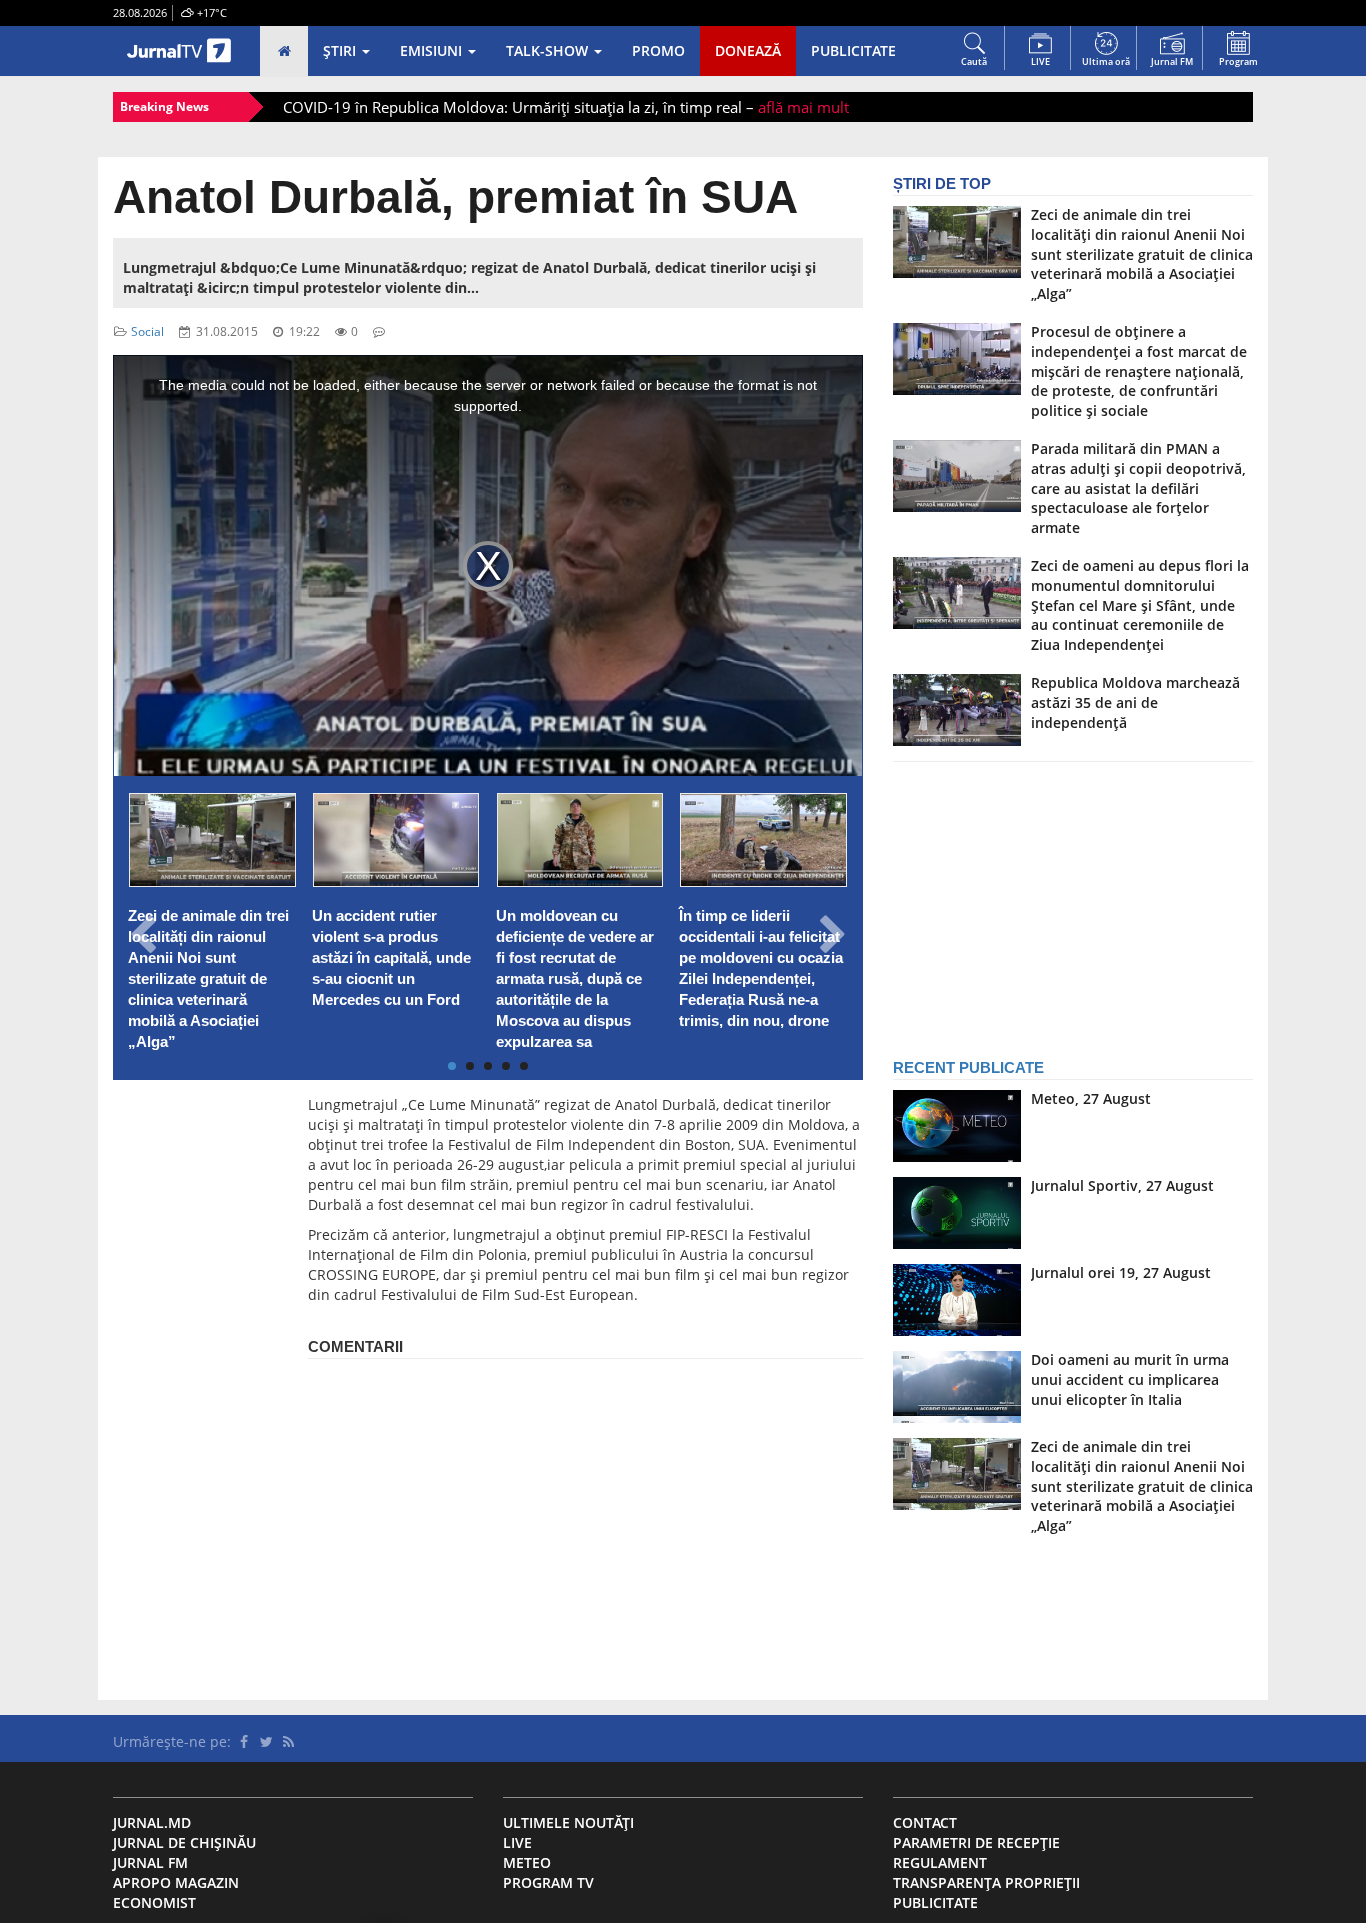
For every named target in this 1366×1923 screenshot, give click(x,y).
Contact (925, 1822)
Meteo (527, 1862)
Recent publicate (968, 1067)
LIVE (1040, 61)
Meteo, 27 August (1091, 1098)
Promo (658, 50)
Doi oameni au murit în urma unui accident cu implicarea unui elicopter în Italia (1130, 1379)
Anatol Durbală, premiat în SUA (455, 197)
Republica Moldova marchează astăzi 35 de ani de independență (1135, 702)
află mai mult (803, 107)
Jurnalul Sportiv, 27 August (1122, 1185)
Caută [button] (974, 61)
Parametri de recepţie (976, 1842)
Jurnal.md (152, 1822)
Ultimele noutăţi (568, 1822)
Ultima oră (1106, 61)
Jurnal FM (1172, 61)
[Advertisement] (196, 1395)
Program (1238, 61)
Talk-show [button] (549, 50)
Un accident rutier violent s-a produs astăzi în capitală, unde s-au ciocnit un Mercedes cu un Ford (391, 958)
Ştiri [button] (341, 50)
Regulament (940, 1862)
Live (517, 1842)
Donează (748, 50)
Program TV (548, 1882)
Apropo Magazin (176, 1882)
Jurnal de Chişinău (184, 1842)
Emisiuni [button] (433, 50)
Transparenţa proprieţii (986, 1882)
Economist (154, 1902)
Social (147, 331)
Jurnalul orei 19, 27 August (1121, 1272)
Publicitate (853, 50)
